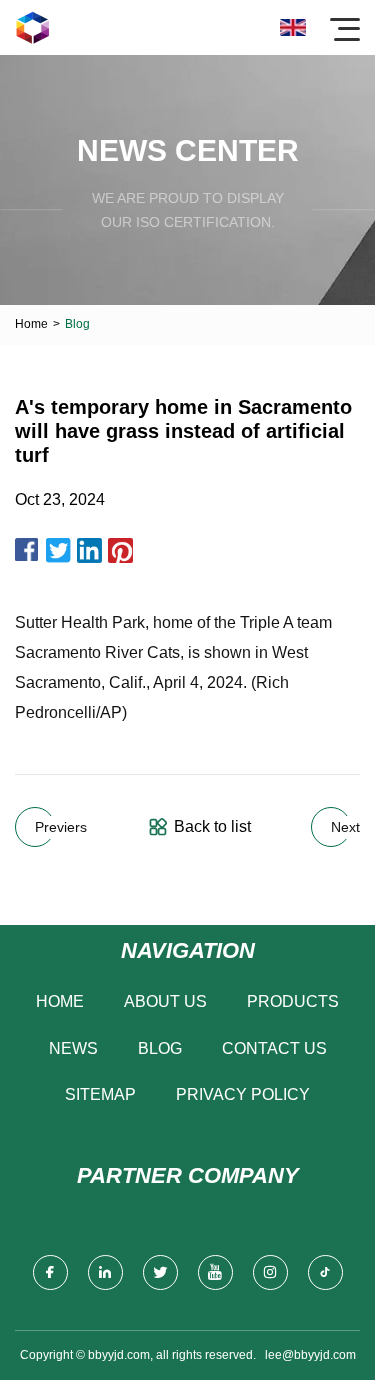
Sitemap (100, 1094)
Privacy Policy (243, 1094)
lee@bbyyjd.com (310, 1355)
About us (165, 1001)
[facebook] (50, 1272)
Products (293, 1001)
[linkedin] (105, 1272)
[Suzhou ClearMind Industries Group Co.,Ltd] (32, 27)
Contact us (274, 1048)
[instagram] (270, 1272)
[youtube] (215, 1272)
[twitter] (160, 1272)
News (73, 1048)
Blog (160, 1048)
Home (31, 324)
